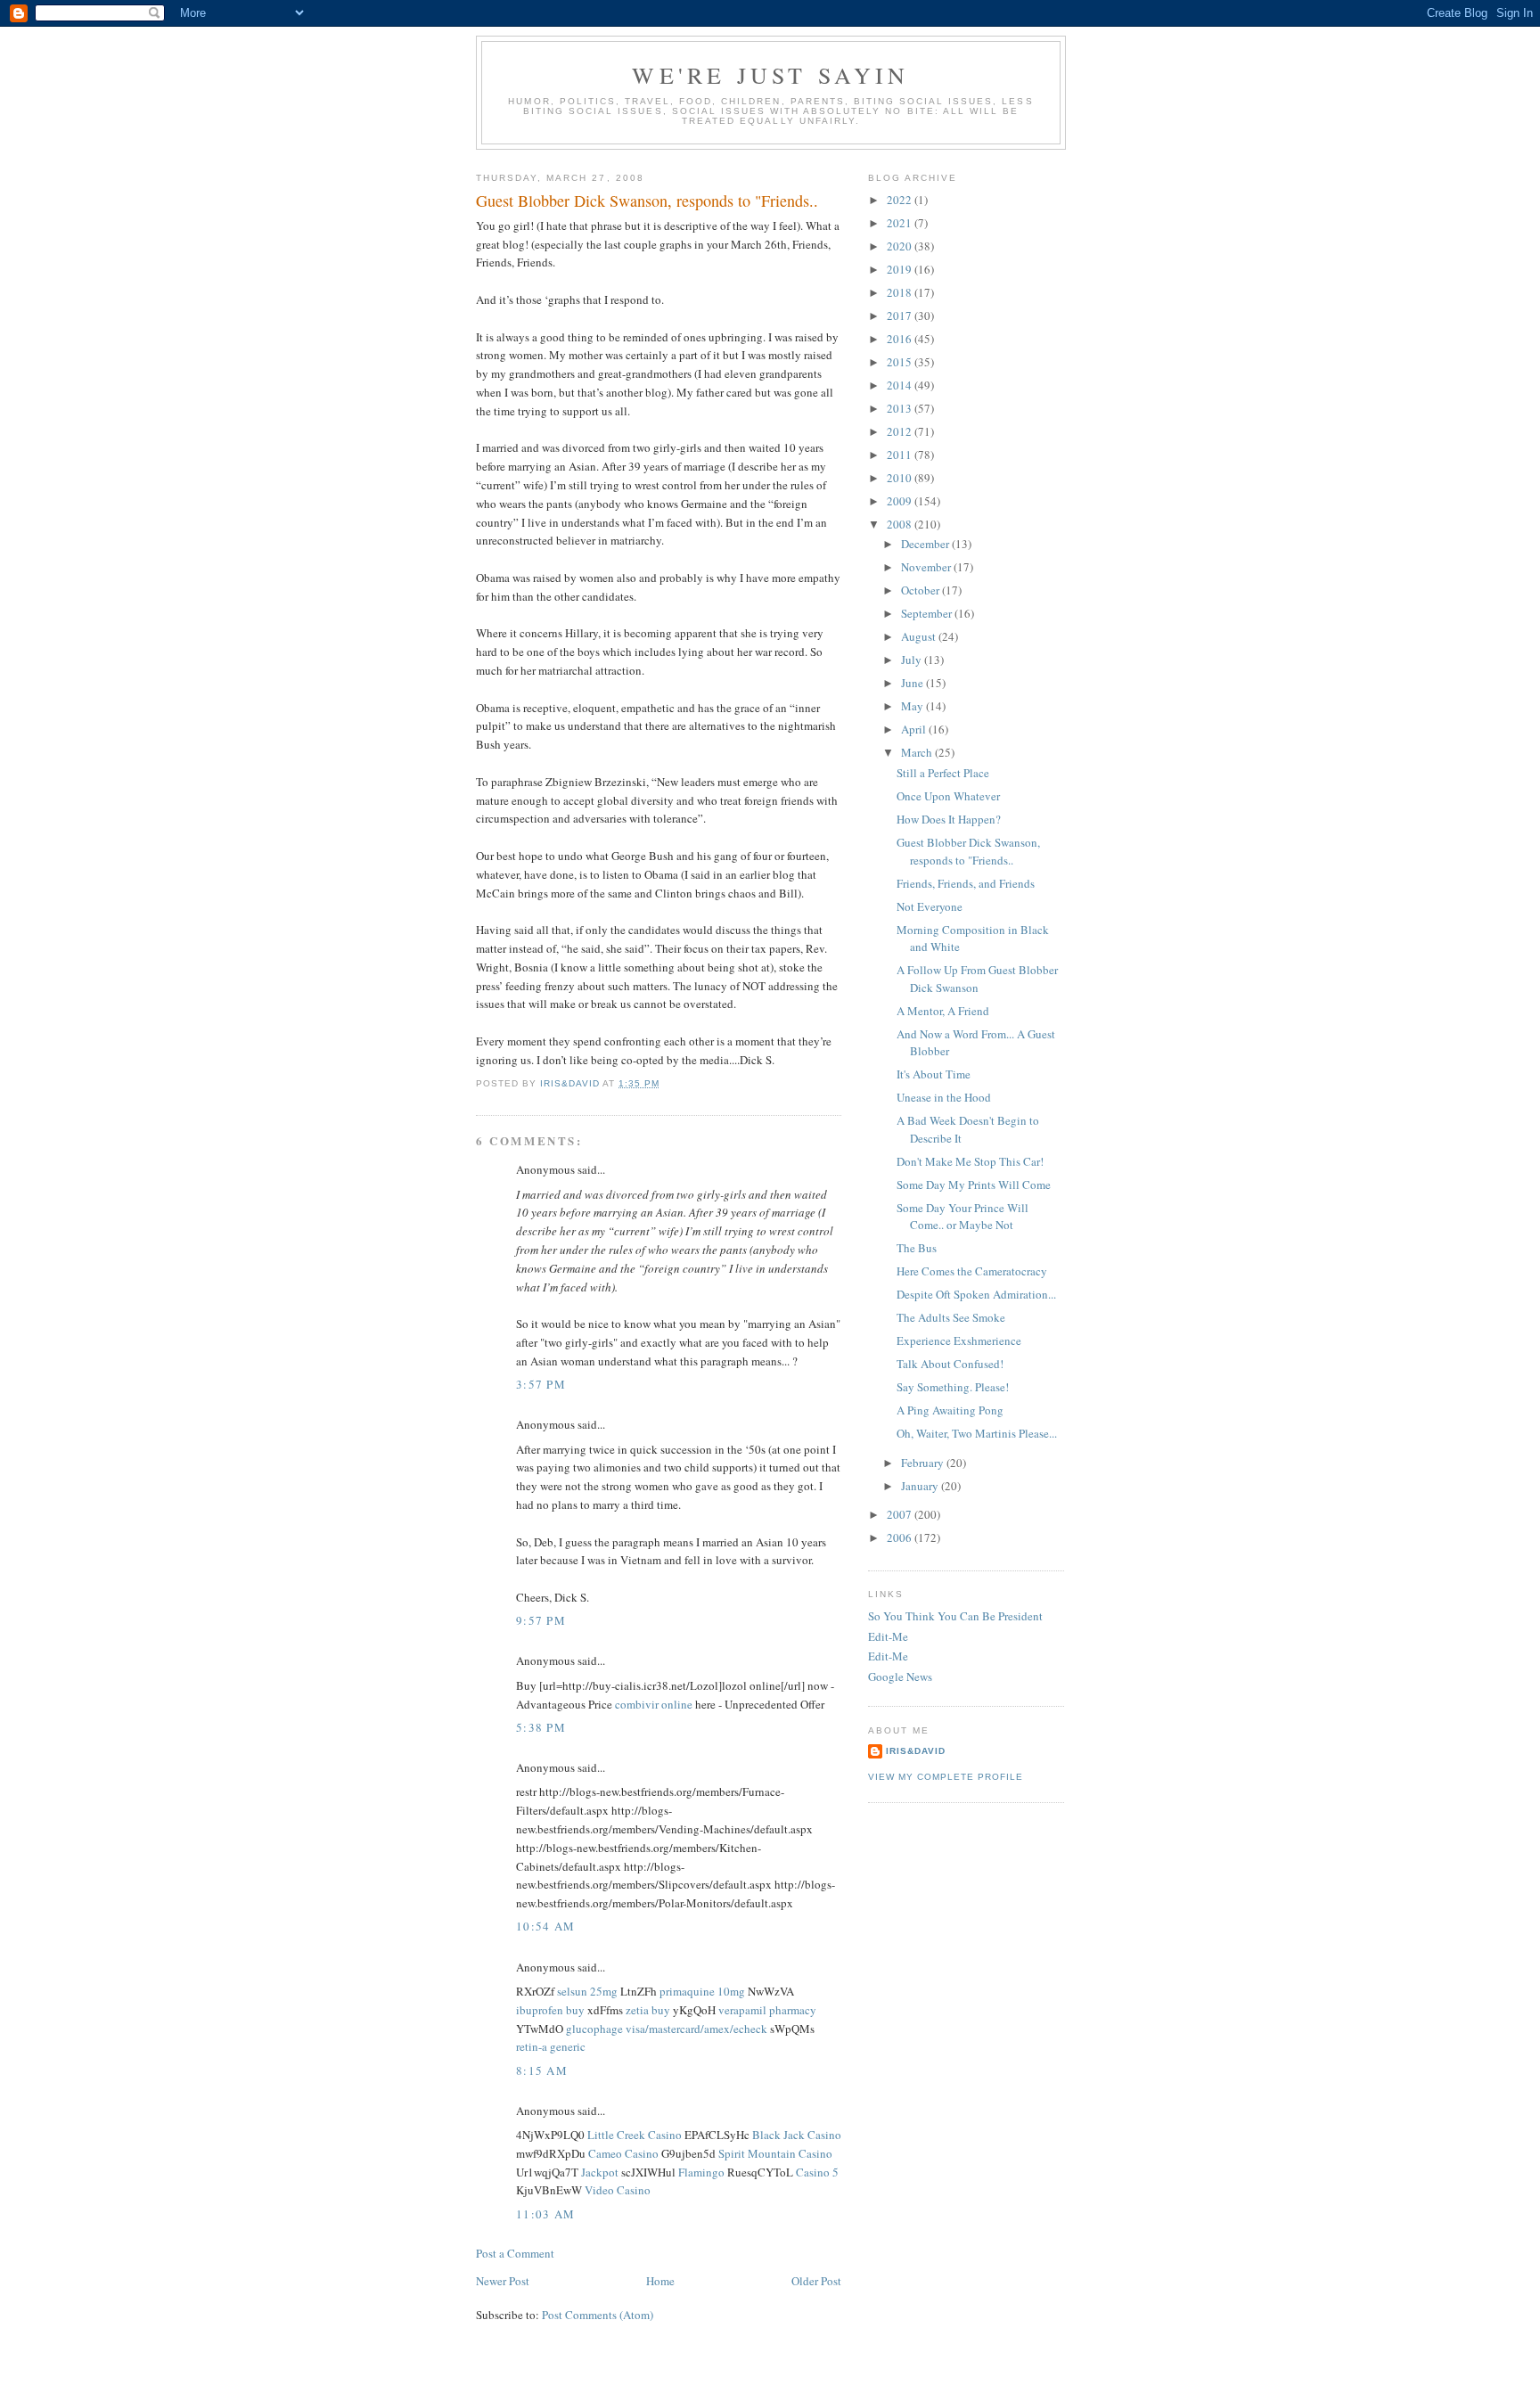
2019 (901, 269)
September (928, 613)
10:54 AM (545, 1926)
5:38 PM (541, 1727)
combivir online (654, 1704)
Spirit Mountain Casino (775, 2153)
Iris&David (916, 1751)
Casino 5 (817, 2172)
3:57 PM (541, 1384)
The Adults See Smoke (951, 1317)
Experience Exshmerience (959, 1340)
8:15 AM (542, 2070)
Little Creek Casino (635, 2135)
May (913, 706)
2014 (901, 385)
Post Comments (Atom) (598, 2315)
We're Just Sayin (770, 75)
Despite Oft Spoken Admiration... (976, 1294)
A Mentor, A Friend (943, 1011)
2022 (901, 200)
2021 (901, 223)
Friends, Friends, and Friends (966, 883)
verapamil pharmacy (767, 2010)
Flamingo (701, 2172)
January (921, 1486)
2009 (901, 501)
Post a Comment (515, 2253)
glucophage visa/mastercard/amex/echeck (667, 2029)
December (926, 544)
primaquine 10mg (702, 1991)
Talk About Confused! (950, 1364)
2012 (901, 431)
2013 (901, 408)
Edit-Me (888, 1636)
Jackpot (600, 2172)
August (920, 636)
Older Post (816, 2281)
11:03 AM (545, 2214)
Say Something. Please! (953, 1387)
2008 (901, 524)
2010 (901, 478)
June (913, 683)
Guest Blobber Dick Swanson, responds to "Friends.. (968, 851)
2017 (901, 316)
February (924, 1463)
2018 (901, 292)
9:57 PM (541, 1620)
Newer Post (503, 2281)
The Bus (917, 1248)
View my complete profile (946, 1777)
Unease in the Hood (944, 1097)
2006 (901, 1537)
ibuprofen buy (550, 2010)
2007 (901, 1514)
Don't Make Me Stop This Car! (970, 1161)
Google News (900, 1676)
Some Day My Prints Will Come (974, 1185)
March (918, 752)
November (927, 567)
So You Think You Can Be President (955, 1616)
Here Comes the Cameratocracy (972, 1271)
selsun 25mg (587, 1991)
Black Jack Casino (797, 2135)
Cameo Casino (623, 2153)
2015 (901, 362)
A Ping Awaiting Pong (950, 1410)
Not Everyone (930, 906)
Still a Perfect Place (943, 773)
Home (660, 2281)
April (915, 729)
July (913, 660)
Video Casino (618, 2190)
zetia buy (648, 2010)
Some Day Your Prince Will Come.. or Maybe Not (962, 1217)
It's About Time (934, 1074)
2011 (901, 455)
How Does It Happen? (949, 819)
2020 (901, 246)
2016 (901, 339)
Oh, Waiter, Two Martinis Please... (977, 1433)
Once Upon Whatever (948, 796)
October (922, 590)
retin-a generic (551, 2046)
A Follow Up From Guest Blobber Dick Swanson (977, 979)
